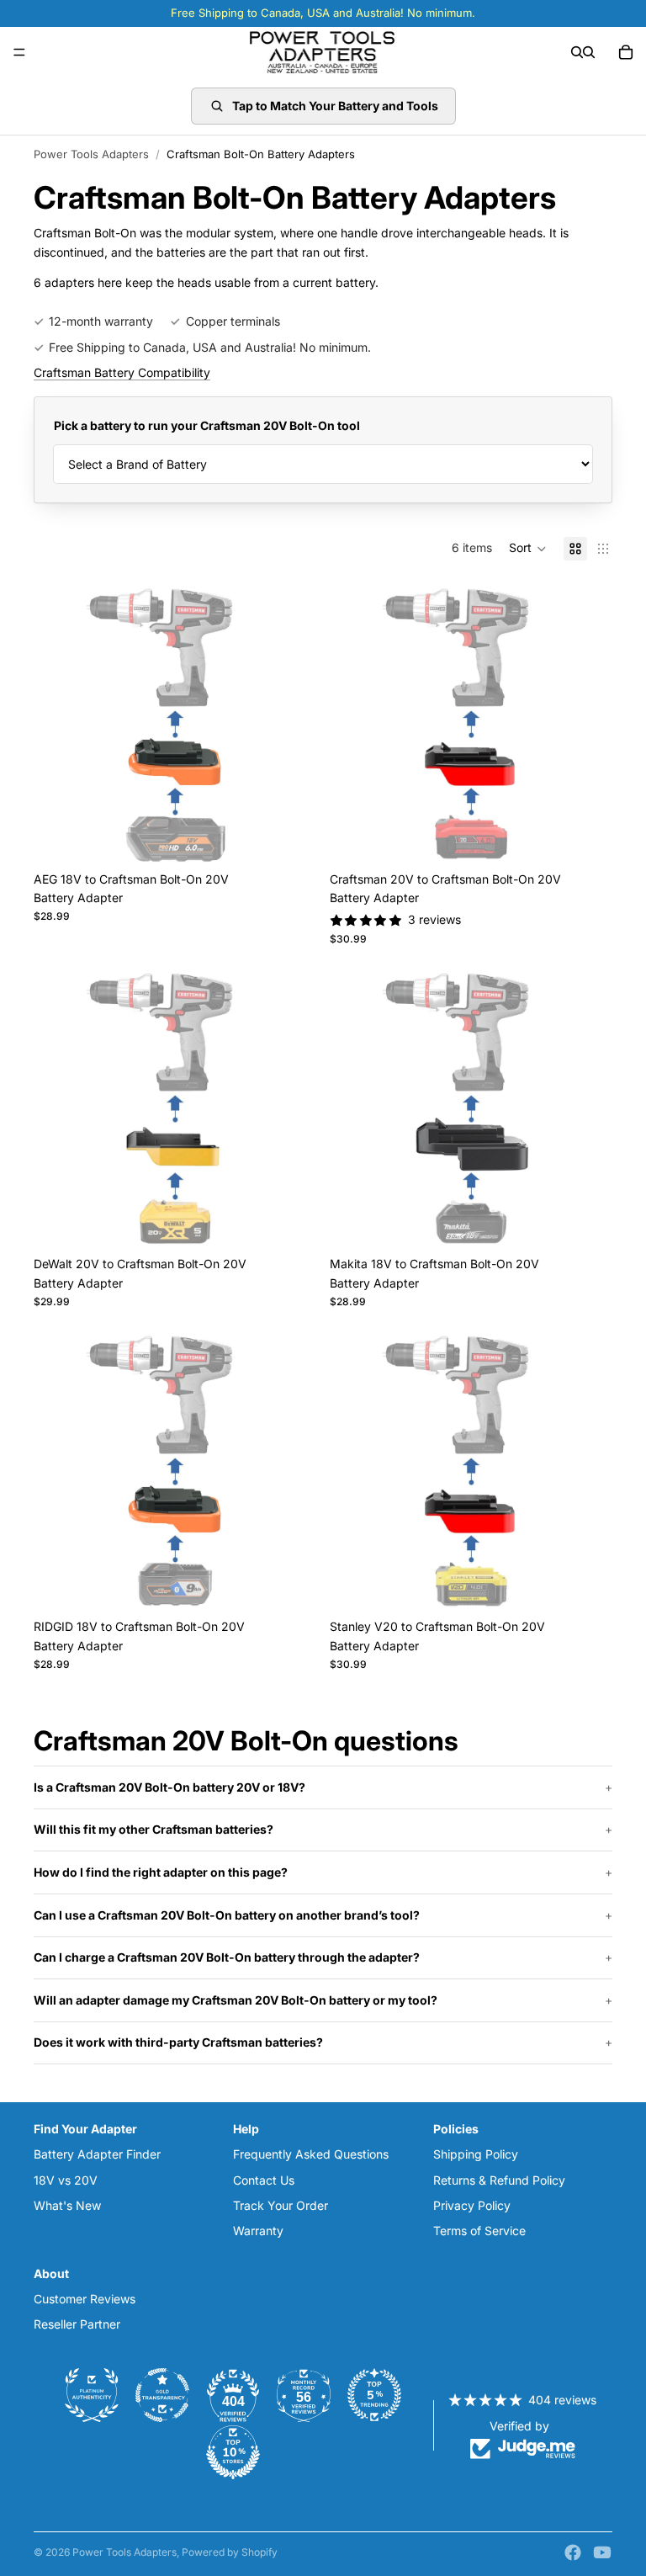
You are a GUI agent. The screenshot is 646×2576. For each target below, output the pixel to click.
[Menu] (19, 52)
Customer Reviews (85, 2299)
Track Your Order (281, 2205)
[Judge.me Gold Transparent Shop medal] (162, 2395)
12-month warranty (101, 321)
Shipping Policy (476, 2154)
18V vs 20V (66, 2180)
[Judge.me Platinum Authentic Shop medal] (92, 2395)
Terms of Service (479, 2231)
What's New (67, 2205)
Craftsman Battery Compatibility (122, 372)
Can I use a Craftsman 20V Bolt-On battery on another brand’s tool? (227, 1915)
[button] (528, 549)
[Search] (577, 52)
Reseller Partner (77, 2324)
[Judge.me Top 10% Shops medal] (233, 2452)
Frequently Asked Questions (311, 2154)
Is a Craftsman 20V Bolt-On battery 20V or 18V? (169, 1787)
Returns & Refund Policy (499, 2180)
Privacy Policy (472, 2205)
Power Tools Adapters (91, 154)
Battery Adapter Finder (97, 2154)
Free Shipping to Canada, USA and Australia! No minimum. (210, 347)
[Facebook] (573, 2552)
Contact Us (264, 2180)
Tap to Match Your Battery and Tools (335, 106)
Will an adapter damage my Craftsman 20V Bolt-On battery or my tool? (236, 2000)
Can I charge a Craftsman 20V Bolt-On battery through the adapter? (227, 1957)
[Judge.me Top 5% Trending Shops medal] (374, 2395)
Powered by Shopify (230, 2552)
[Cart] (626, 52)
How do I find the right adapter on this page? (161, 1872)
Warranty (258, 2231)
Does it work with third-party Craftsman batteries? (178, 2042)
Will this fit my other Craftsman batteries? (154, 1829)
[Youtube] (602, 2552)
